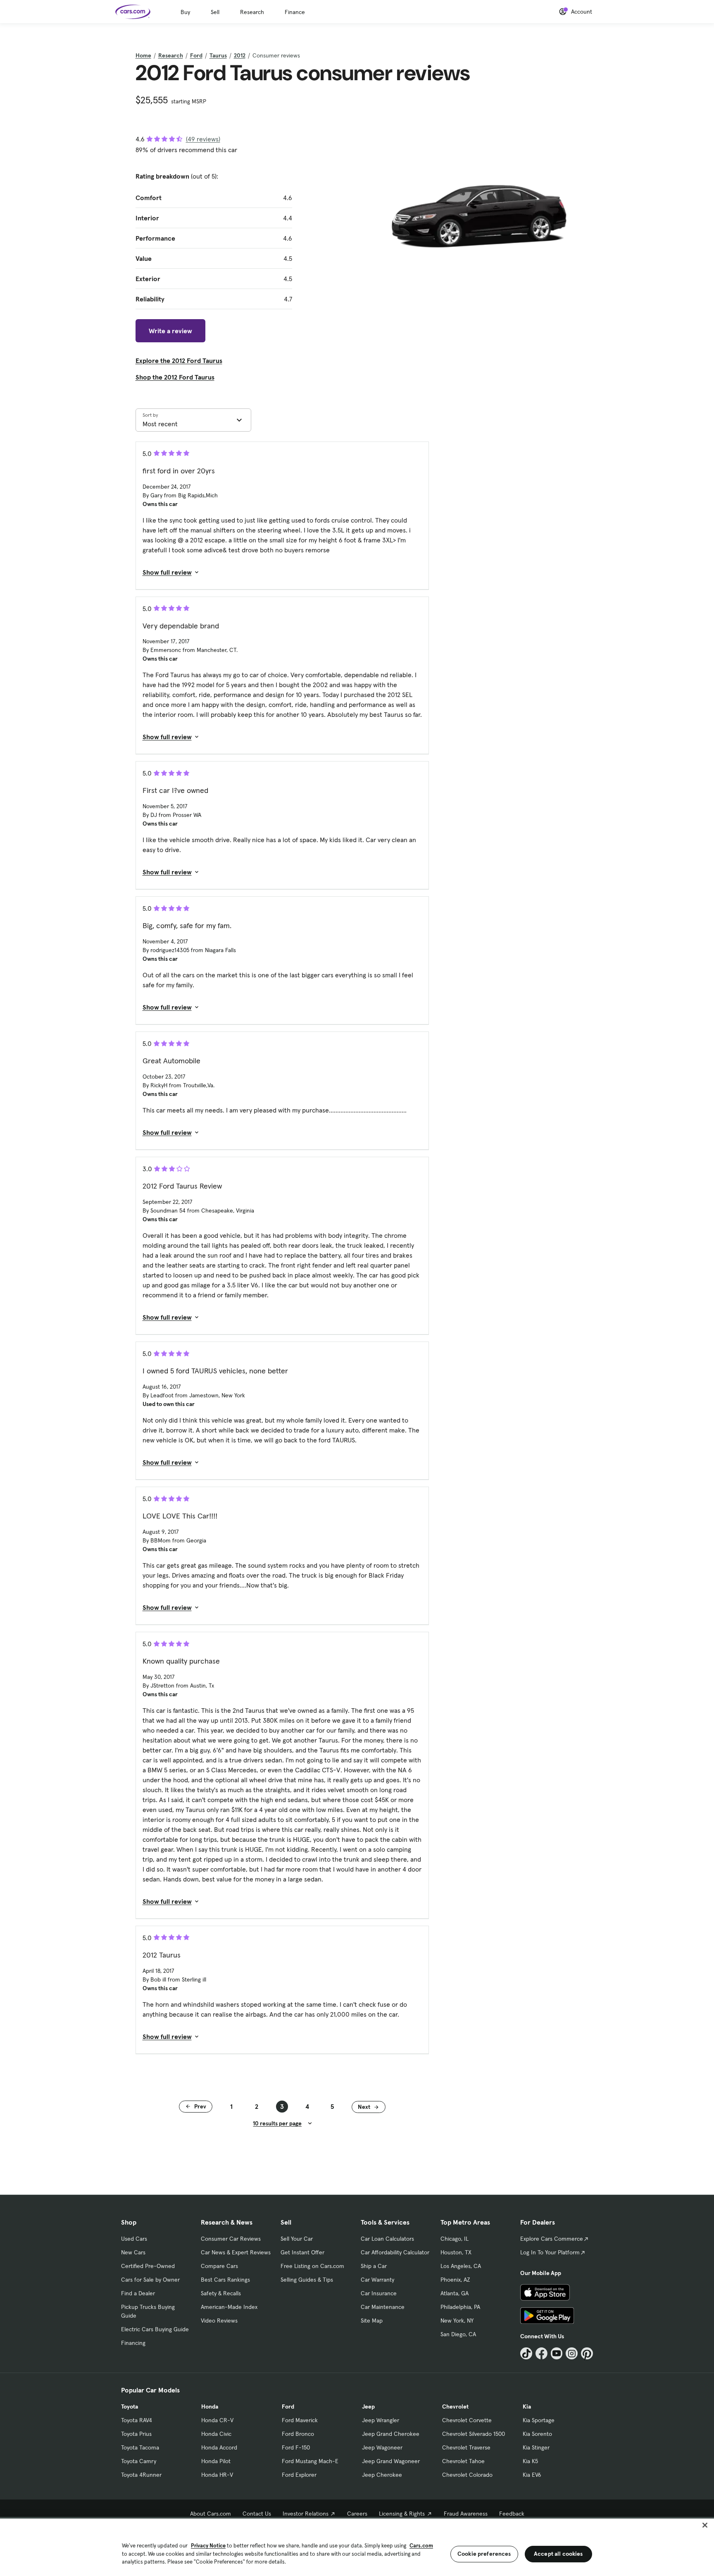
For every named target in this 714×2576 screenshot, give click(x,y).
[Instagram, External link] (572, 2353)
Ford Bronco (298, 2434)
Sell (215, 12)
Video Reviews (219, 2321)
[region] (357, 2546)
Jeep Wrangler (381, 2420)
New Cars (133, 2252)
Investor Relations (306, 2514)
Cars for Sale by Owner (150, 2280)
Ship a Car (374, 2266)
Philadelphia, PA (460, 2307)
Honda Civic (216, 2434)
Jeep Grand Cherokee (391, 2434)
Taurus (218, 55)
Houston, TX (456, 2252)
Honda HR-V (217, 2475)
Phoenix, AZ (455, 2280)
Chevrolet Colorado (467, 2475)
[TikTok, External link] (526, 2353)
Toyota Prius (136, 2434)
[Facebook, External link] (541, 2353)
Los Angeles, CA (461, 2266)
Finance (295, 12)
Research (252, 12)
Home (143, 55)
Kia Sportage (539, 2420)
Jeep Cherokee (382, 2475)
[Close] (705, 2525)
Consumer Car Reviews (231, 2239)
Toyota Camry (139, 2461)
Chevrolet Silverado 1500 (474, 2434)
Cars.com (421, 2546)
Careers (357, 2514)
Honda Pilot (216, 2461)
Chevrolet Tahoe (463, 2461)
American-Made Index (229, 2307)
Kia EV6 (532, 2475)
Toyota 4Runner (141, 2475)
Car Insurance (379, 2293)
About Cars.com (211, 2514)
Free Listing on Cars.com (312, 2266)
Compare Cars (219, 2266)
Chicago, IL (455, 2239)
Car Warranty (377, 2280)
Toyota (130, 2406)
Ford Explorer (299, 2475)
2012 (240, 55)
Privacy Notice (208, 2546)
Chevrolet (455, 2406)
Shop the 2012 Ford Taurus (175, 377)
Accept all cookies (558, 2554)
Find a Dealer (138, 2293)
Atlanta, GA (455, 2293)
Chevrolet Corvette (467, 2420)
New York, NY (457, 2321)
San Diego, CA (458, 2334)
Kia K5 (530, 2461)
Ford (196, 55)
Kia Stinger (536, 2447)
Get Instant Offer (302, 2252)
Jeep (368, 2406)
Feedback (512, 2514)
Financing (133, 2343)
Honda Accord (219, 2447)
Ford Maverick (300, 2420)
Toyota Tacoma (140, 2447)
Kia (527, 2406)
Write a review (170, 331)
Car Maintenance (383, 2307)
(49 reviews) (203, 139)
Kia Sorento (537, 2434)
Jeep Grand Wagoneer (391, 2461)
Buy (185, 12)
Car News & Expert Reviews (236, 2252)
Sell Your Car (297, 2239)
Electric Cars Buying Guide (155, 2329)
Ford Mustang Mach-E (310, 2461)
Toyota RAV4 (137, 2420)
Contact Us (257, 2514)
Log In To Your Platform (550, 2252)
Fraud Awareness (466, 2514)
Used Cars (134, 2239)
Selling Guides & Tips (307, 2280)
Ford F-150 (296, 2447)
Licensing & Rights (402, 2514)
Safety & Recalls (221, 2293)
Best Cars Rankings (225, 2280)
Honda (210, 2406)
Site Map (372, 2321)
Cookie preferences (484, 2554)
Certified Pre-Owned (148, 2266)
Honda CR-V (217, 2420)
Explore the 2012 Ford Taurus (179, 360)
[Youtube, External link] (557, 2353)
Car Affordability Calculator (395, 2252)
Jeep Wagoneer (382, 2447)
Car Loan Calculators (387, 2239)
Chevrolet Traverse (466, 2447)
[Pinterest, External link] (587, 2353)
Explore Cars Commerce (552, 2239)
